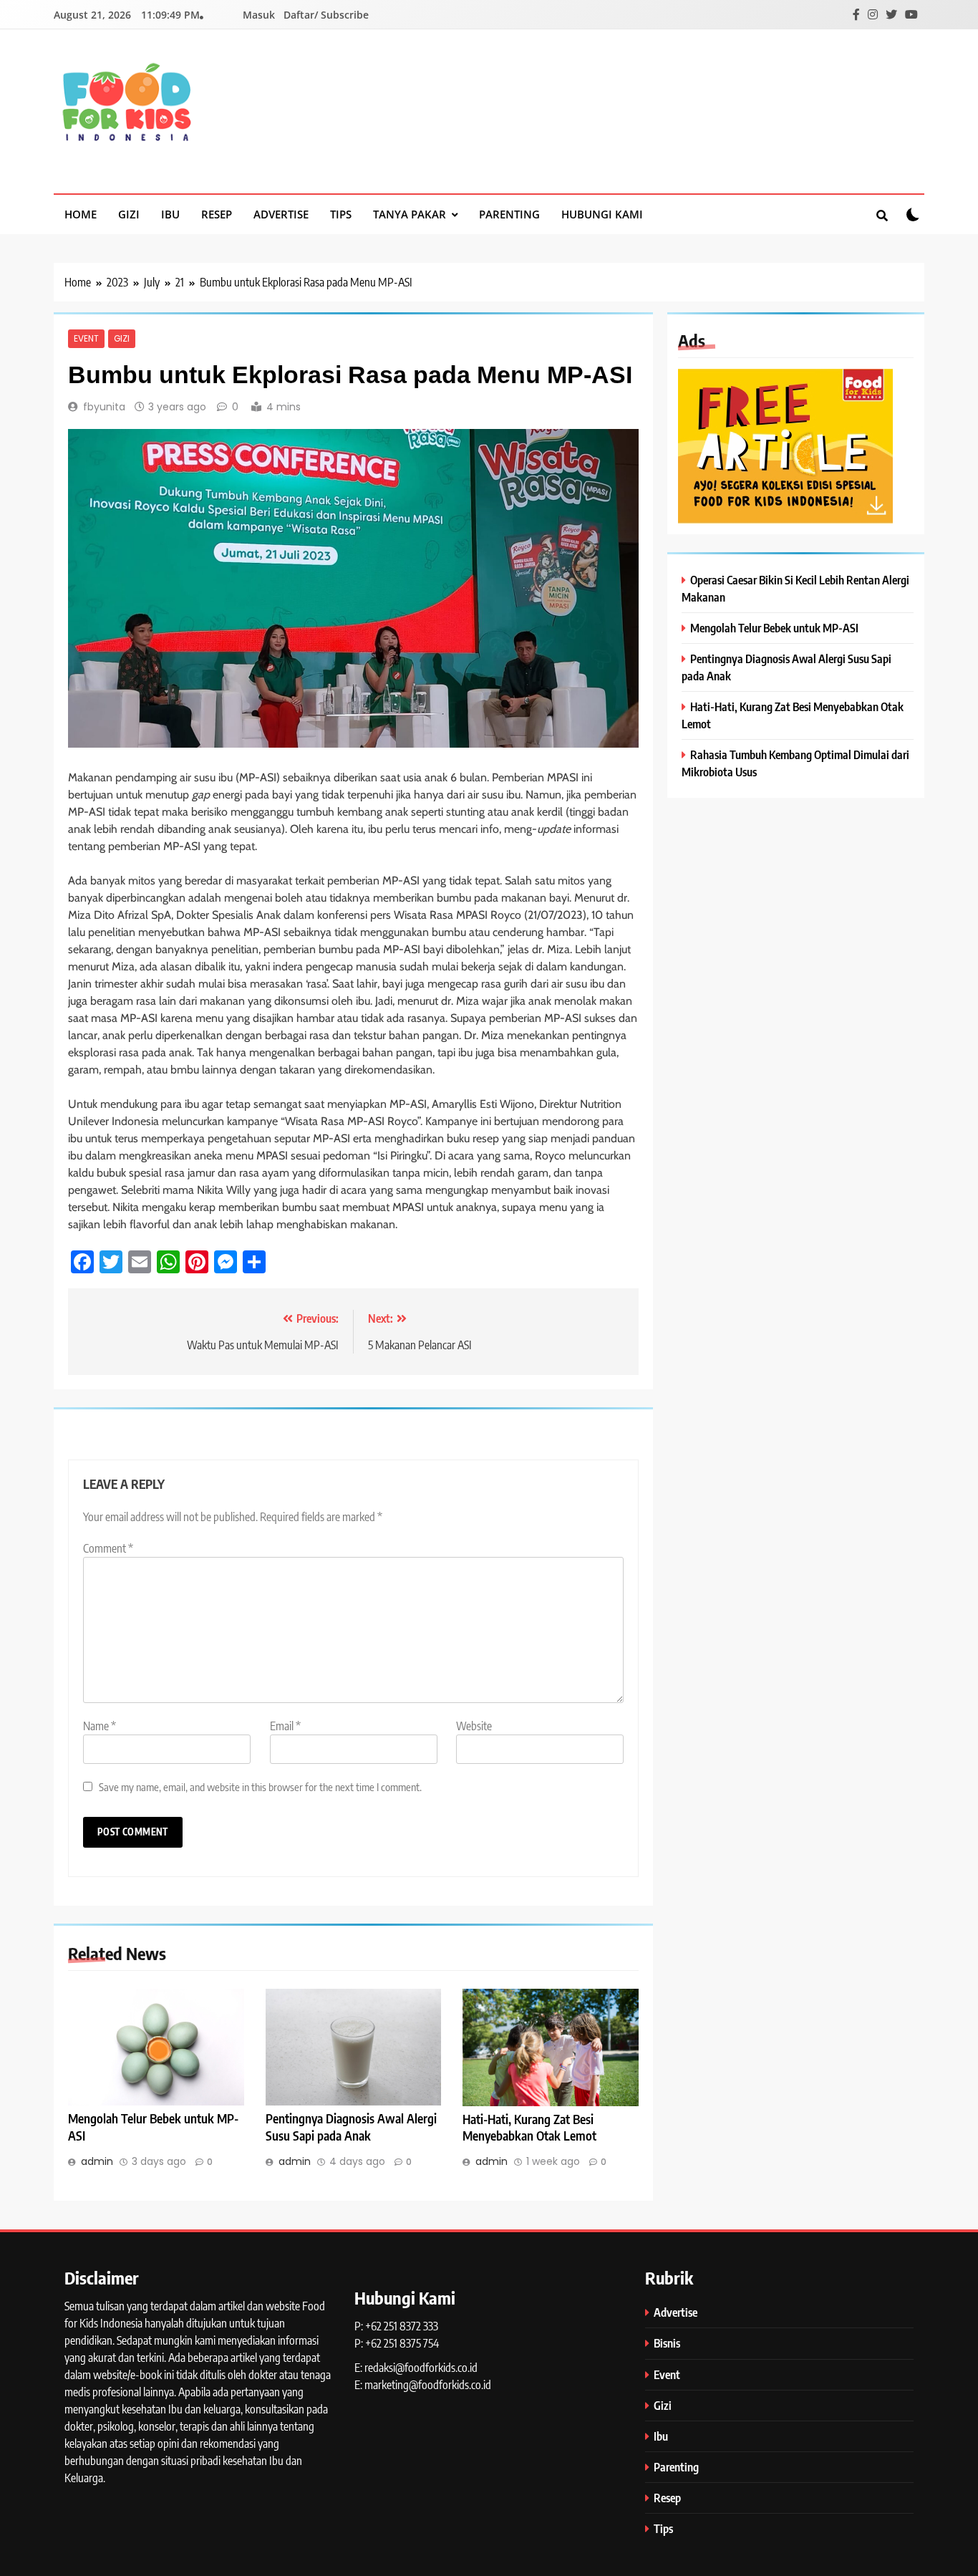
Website (474, 1726)
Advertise (281, 214)
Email (285, 1726)
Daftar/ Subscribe (326, 15)
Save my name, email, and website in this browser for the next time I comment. (260, 1786)
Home (81, 214)
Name (100, 1726)
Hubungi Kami (602, 214)
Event (86, 339)
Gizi (129, 214)
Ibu (170, 214)
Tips (341, 214)
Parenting (509, 214)
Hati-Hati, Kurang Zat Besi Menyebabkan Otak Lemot (529, 2128)
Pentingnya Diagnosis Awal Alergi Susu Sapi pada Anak (351, 2127)
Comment (108, 1548)
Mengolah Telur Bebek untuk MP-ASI (774, 628)
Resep (217, 214)
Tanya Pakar (410, 214)
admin (97, 2161)
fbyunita (104, 407)
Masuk (259, 15)
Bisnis (667, 2343)
